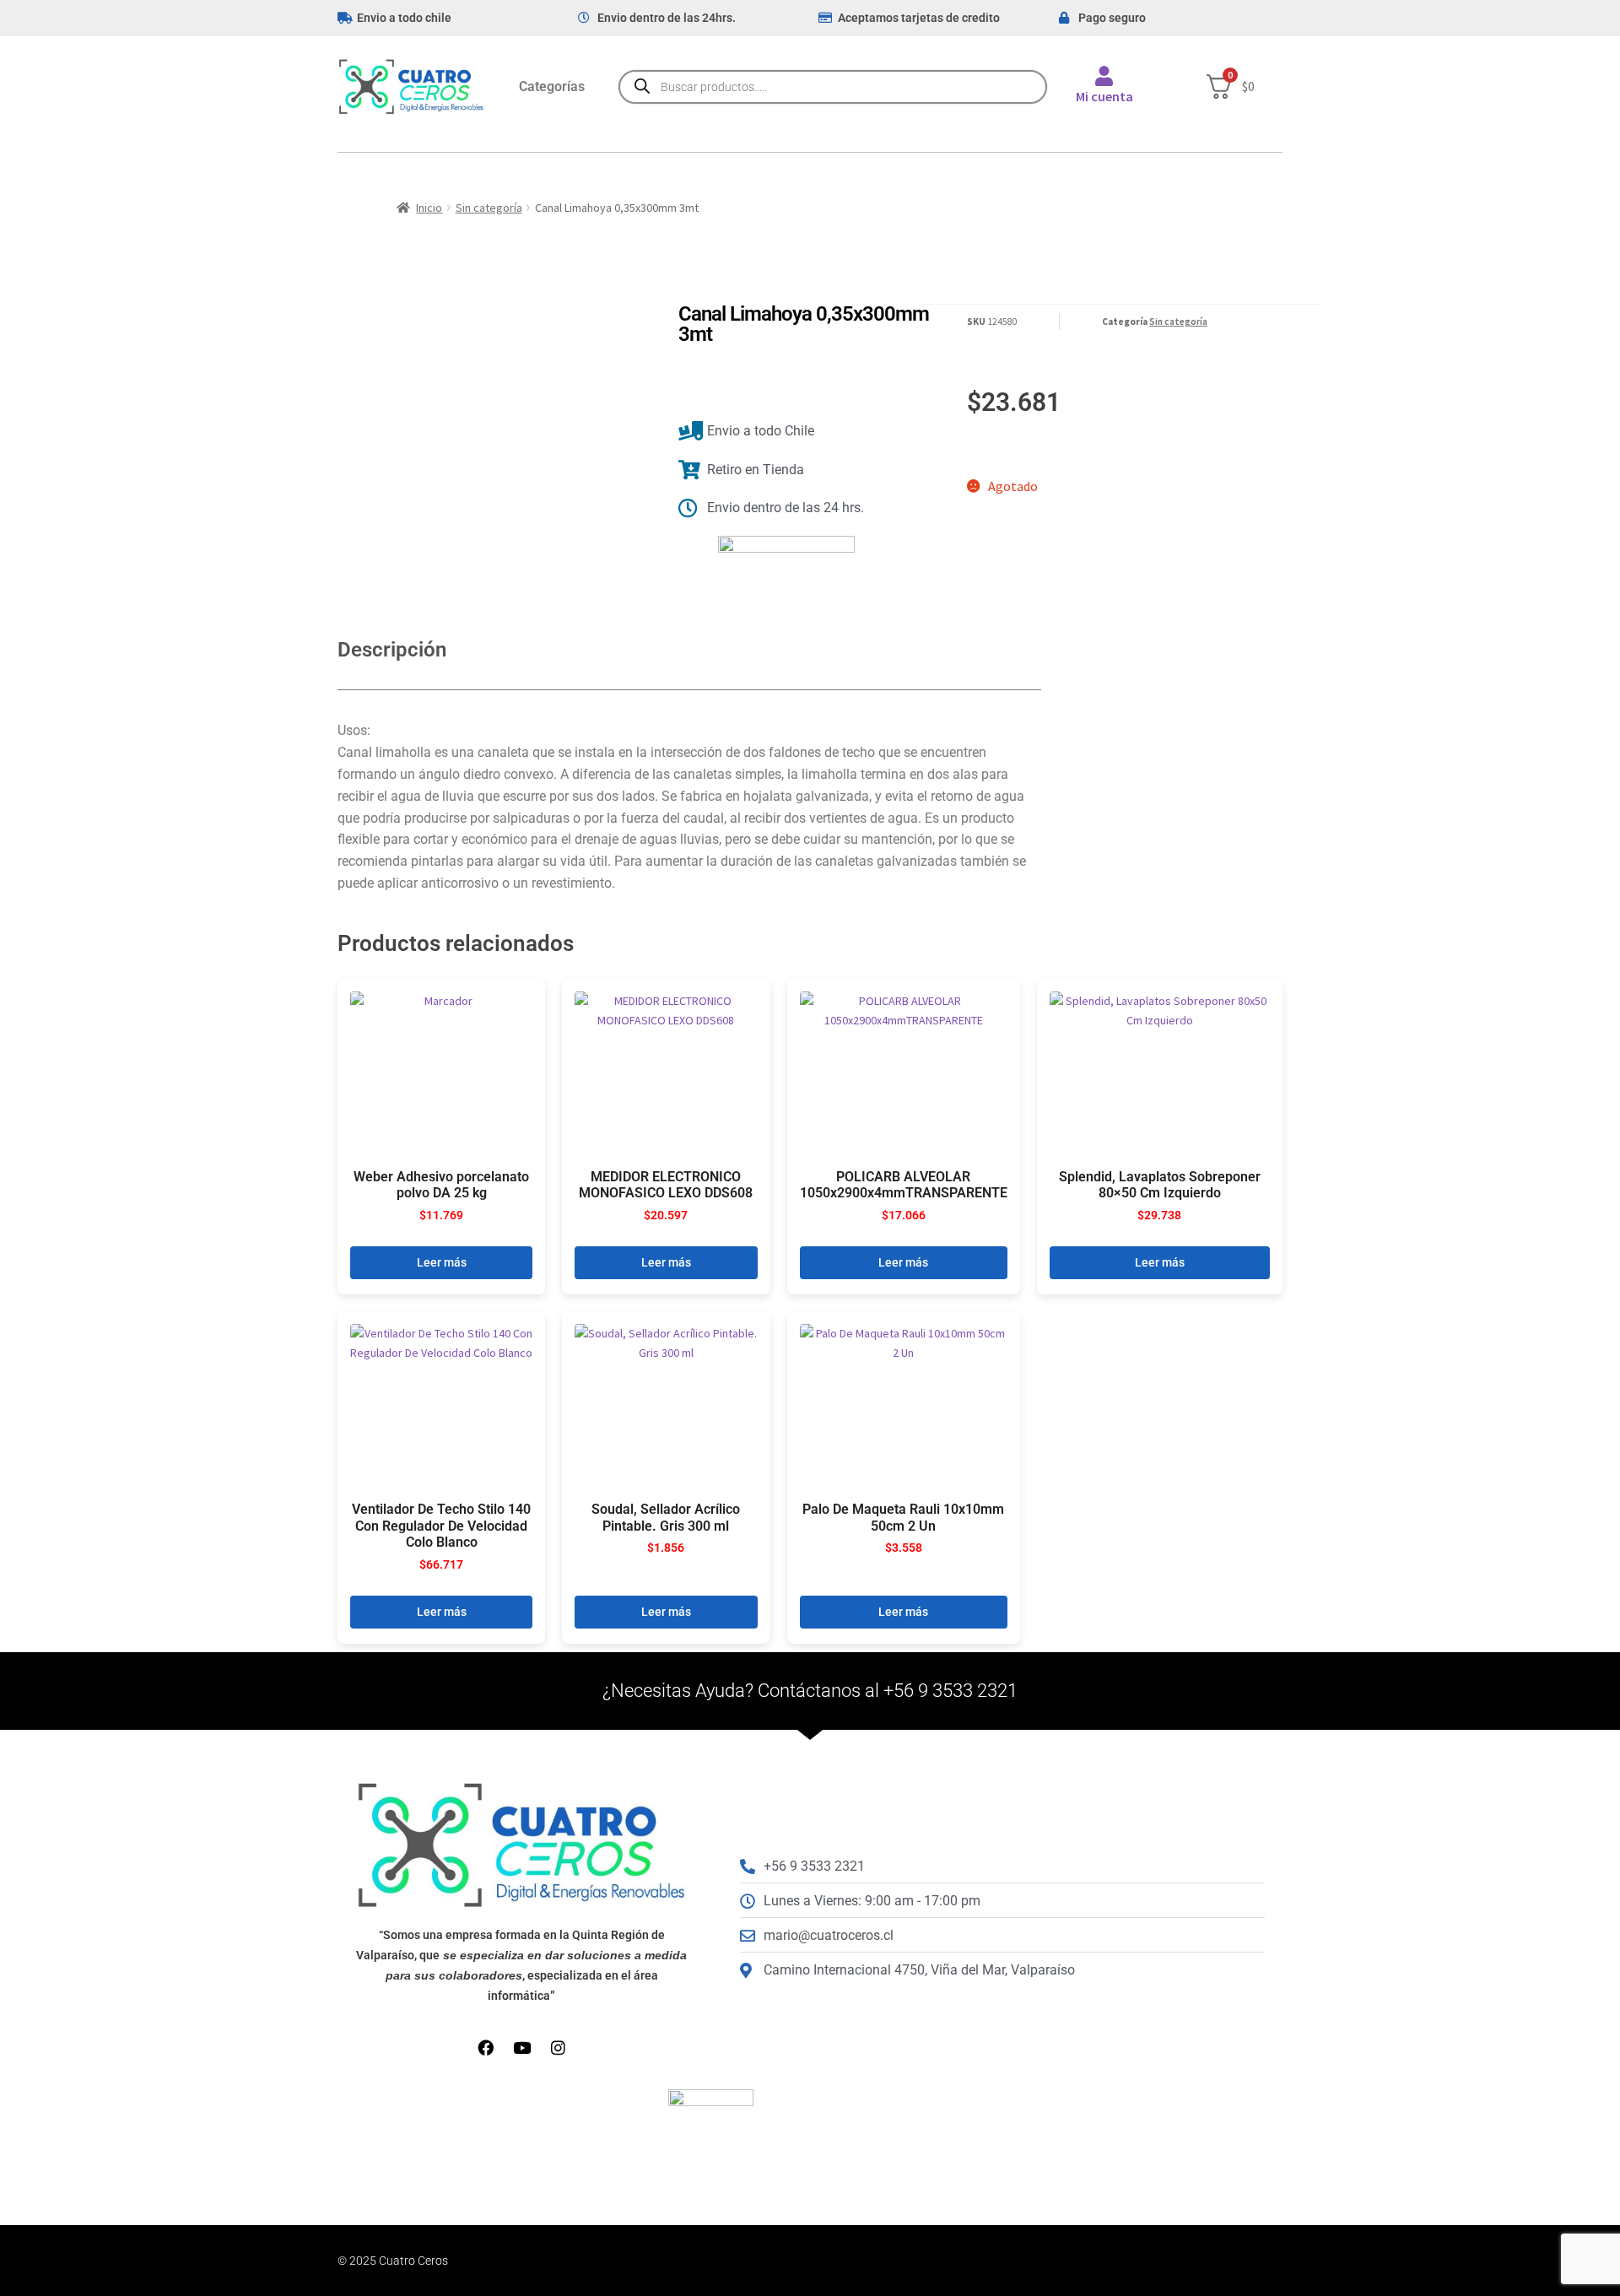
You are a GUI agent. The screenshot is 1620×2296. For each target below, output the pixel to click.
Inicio (429, 208)
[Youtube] (522, 2047)
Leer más (442, 1262)
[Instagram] (558, 2047)
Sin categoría (489, 208)
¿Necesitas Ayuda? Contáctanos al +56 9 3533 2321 (810, 1691)
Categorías (552, 86)
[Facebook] (486, 2047)
